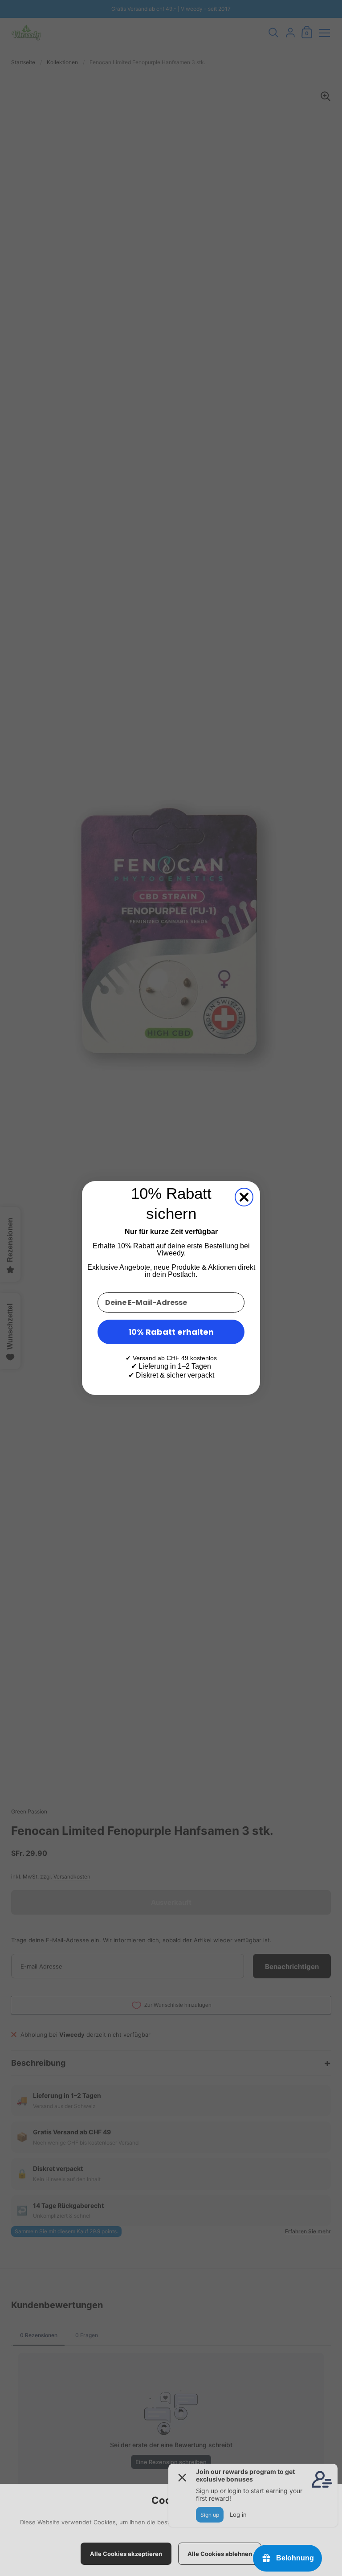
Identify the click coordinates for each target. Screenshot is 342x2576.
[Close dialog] (244, 1197)
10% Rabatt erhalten (171, 1332)
